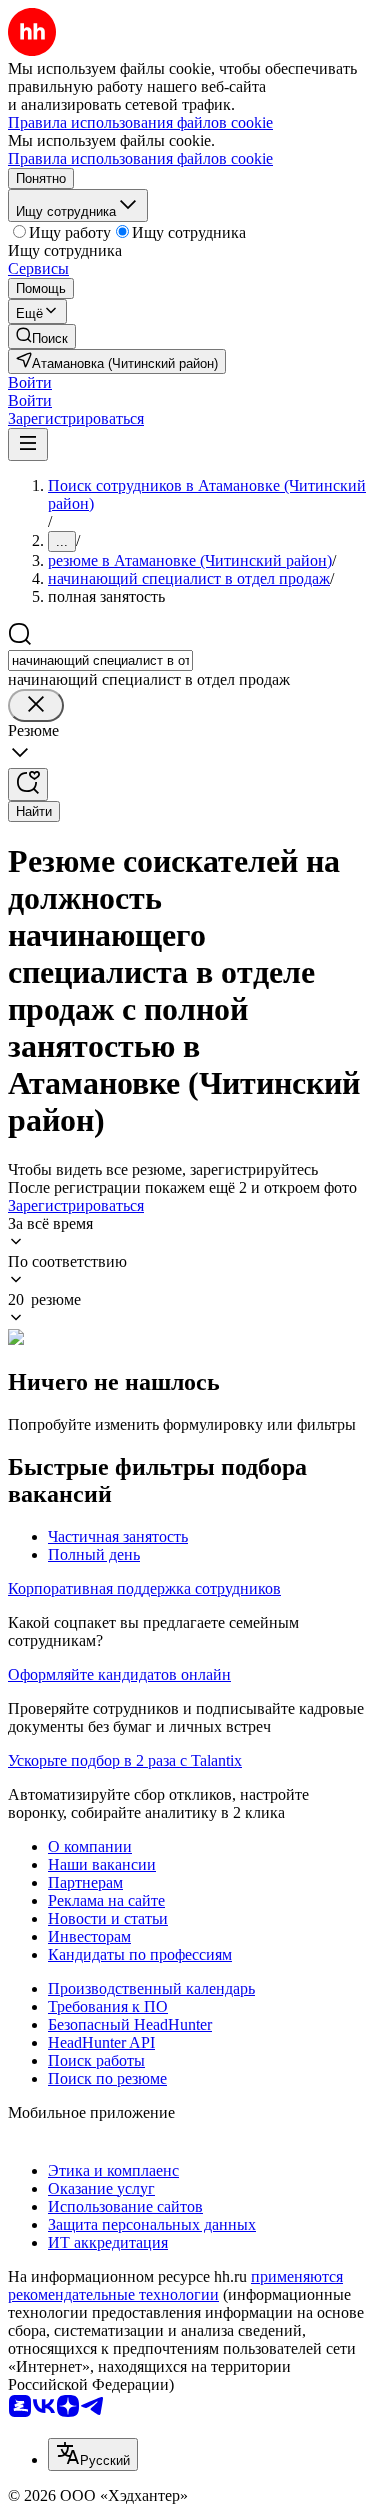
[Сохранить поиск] (28, 784)
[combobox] (100, 660)
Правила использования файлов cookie (140, 158)
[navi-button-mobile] (28, 444)
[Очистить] (36, 705)
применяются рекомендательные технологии (175, 2285)
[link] (42, 336)
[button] (30, 382)
